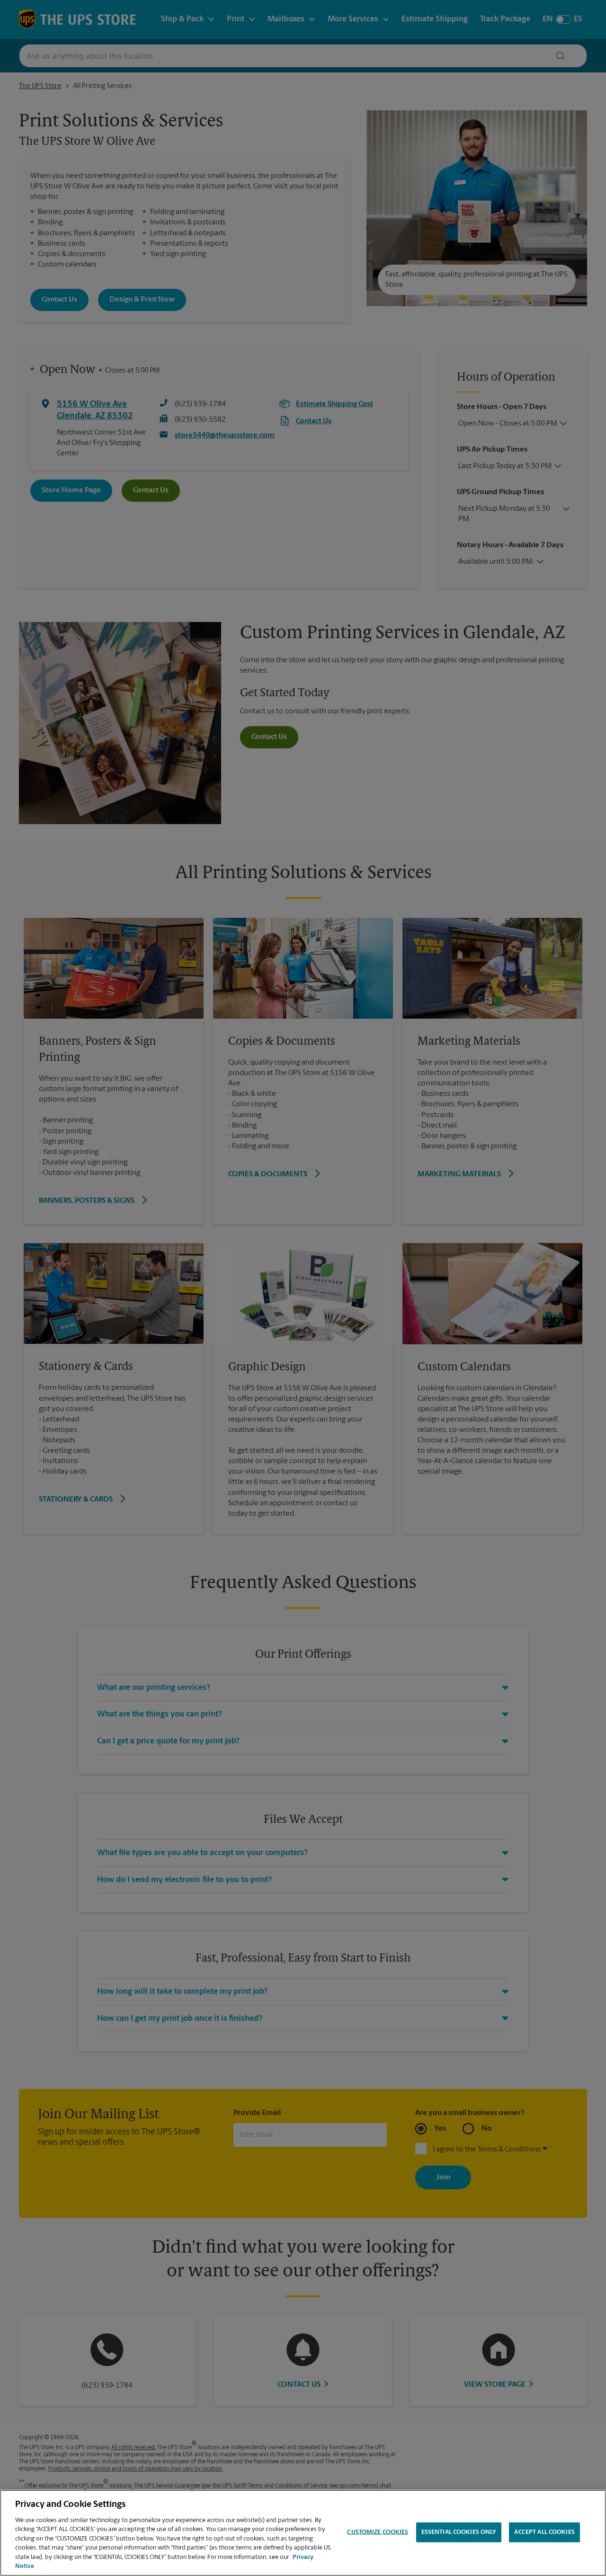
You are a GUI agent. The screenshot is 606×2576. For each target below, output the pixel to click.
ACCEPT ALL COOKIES (544, 2532)
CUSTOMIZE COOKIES (378, 2532)
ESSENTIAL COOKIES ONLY (459, 2532)
